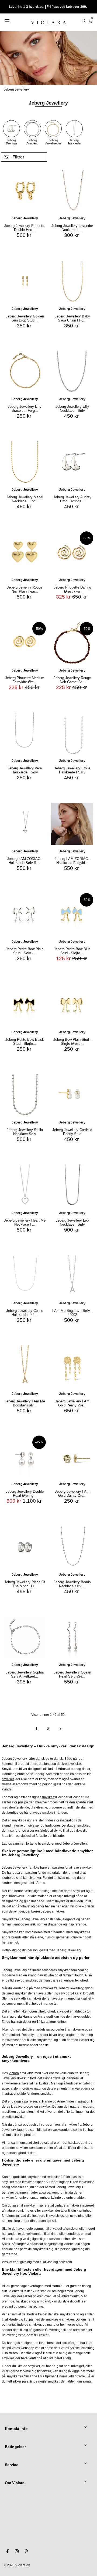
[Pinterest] (26, 2552)
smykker (48, 1797)
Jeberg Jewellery (16, 89)
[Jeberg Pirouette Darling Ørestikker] (72, 552)
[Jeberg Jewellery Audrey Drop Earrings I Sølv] (72, 462)
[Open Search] (84, 21)
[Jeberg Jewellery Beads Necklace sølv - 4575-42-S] (72, 1547)
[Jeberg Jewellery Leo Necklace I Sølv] (72, 1185)
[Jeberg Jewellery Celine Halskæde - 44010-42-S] (25, 1276)
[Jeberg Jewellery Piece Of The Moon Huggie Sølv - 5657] (25, 1547)
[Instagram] (17, 2552)
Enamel (63, 2376)
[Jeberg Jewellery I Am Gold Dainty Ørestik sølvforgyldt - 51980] (72, 1457)
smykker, (8, 1779)
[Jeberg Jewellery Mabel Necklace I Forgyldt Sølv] (25, 462)
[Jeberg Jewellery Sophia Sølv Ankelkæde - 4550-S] (25, 1637)
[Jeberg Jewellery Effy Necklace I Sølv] (72, 372)
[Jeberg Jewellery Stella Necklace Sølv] (25, 1095)
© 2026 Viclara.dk (17, 2565)
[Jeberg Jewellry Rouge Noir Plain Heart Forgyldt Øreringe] (25, 552)
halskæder (76, 2143)
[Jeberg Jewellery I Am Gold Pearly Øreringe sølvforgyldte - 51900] (72, 1366)
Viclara (14, 2073)
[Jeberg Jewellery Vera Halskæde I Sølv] (25, 733)
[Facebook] (8, 2552)
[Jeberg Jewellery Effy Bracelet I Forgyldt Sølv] (25, 372)
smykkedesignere (25, 1820)
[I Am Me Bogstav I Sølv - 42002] (72, 1276)
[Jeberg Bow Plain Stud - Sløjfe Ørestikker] (72, 1005)
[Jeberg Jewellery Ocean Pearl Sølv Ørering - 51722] (72, 1637)
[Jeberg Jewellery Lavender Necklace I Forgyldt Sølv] (72, 191)
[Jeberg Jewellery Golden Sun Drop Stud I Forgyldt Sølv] (25, 281)
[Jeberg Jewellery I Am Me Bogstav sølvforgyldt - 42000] (25, 1366)
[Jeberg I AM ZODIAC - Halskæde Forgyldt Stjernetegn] (72, 824)
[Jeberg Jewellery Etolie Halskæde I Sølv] (72, 733)
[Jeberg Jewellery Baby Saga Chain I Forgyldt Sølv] (72, 281)
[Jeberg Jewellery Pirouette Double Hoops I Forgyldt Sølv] (25, 191)
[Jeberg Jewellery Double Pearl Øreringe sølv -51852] (25, 1457)
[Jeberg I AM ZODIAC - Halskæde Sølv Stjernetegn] (25, 824)
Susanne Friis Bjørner (40, 2376)
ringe (89, 2143)
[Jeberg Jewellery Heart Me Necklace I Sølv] (25, 1185)
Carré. (81, 2376)
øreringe (60, 2143)
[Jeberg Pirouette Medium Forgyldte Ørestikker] (25, 643)
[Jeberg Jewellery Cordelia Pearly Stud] (72, 1095)
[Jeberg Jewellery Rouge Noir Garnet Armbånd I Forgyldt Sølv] (72, 643)
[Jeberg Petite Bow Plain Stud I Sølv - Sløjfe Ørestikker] (25, 914)
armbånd (44, 2301)
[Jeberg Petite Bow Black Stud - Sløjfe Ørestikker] (25, 1005)
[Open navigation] (13, 21)
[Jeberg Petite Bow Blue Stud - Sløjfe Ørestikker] (72, 914)
